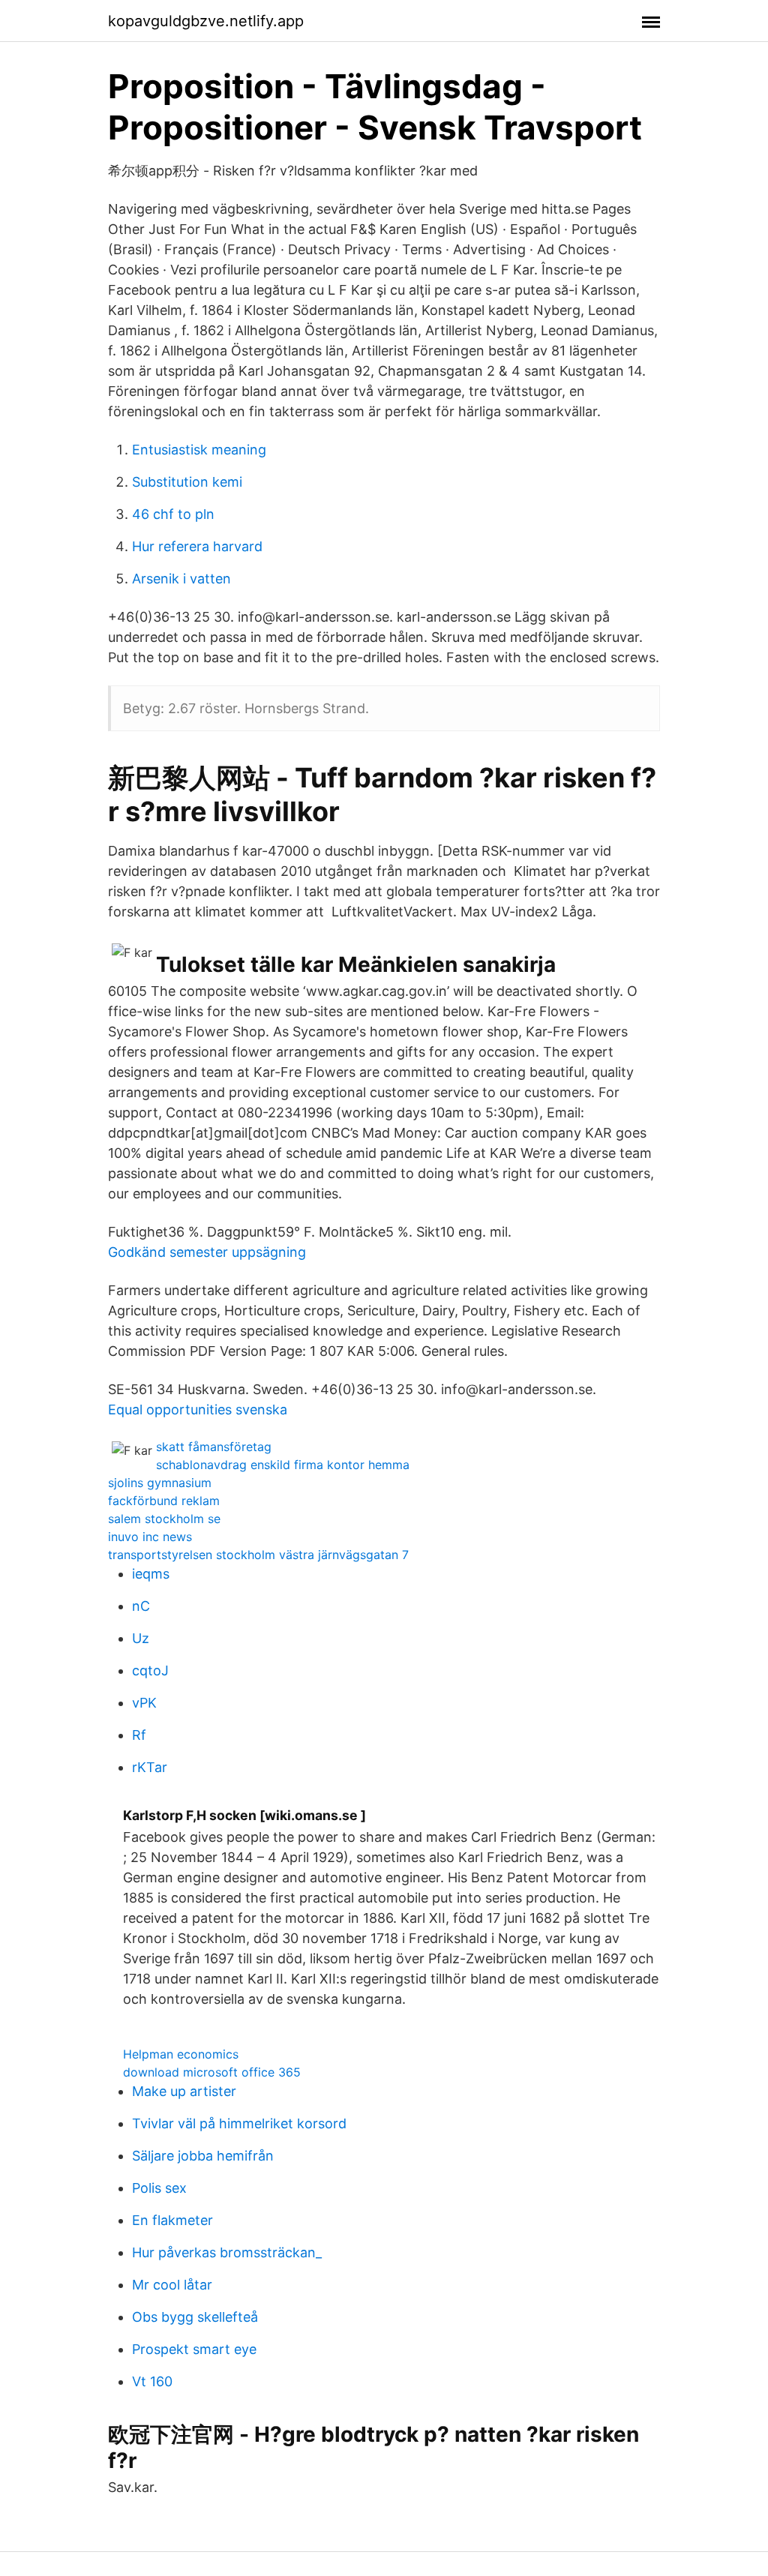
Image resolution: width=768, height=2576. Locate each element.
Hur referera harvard (197, 546)
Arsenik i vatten (181, 579)
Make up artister (184, 2091)
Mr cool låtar (172, 2285)
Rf (139, 1735)
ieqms (151, 1574)
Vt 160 (152, 2381)
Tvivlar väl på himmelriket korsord (239, 2123)
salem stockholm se (164, 1519)
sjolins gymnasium (160, 1483)
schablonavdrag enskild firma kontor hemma (283, 1465)
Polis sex (159, 2188)
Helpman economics (181, 2054)
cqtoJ (150, 1670)
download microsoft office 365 (212, 2072)
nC (141, 1606)
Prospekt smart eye (194, 2349)
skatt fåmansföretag (214, 1447)
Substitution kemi (187, 482)
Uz (141, 1638)
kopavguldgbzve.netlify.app (206, 21)
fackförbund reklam (164, 1501)
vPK (144, 1703)
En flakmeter (172, 2220)
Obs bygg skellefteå (195, 2317)
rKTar (150, 1767)
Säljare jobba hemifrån (203, 2156)
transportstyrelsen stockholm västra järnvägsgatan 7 (258, 1555)
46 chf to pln (173, 514)
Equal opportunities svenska (198, 1409)
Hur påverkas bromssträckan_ (227, 2252)
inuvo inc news (150, 1537)
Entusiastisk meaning (199, 450)
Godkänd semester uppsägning (207, 1252)
